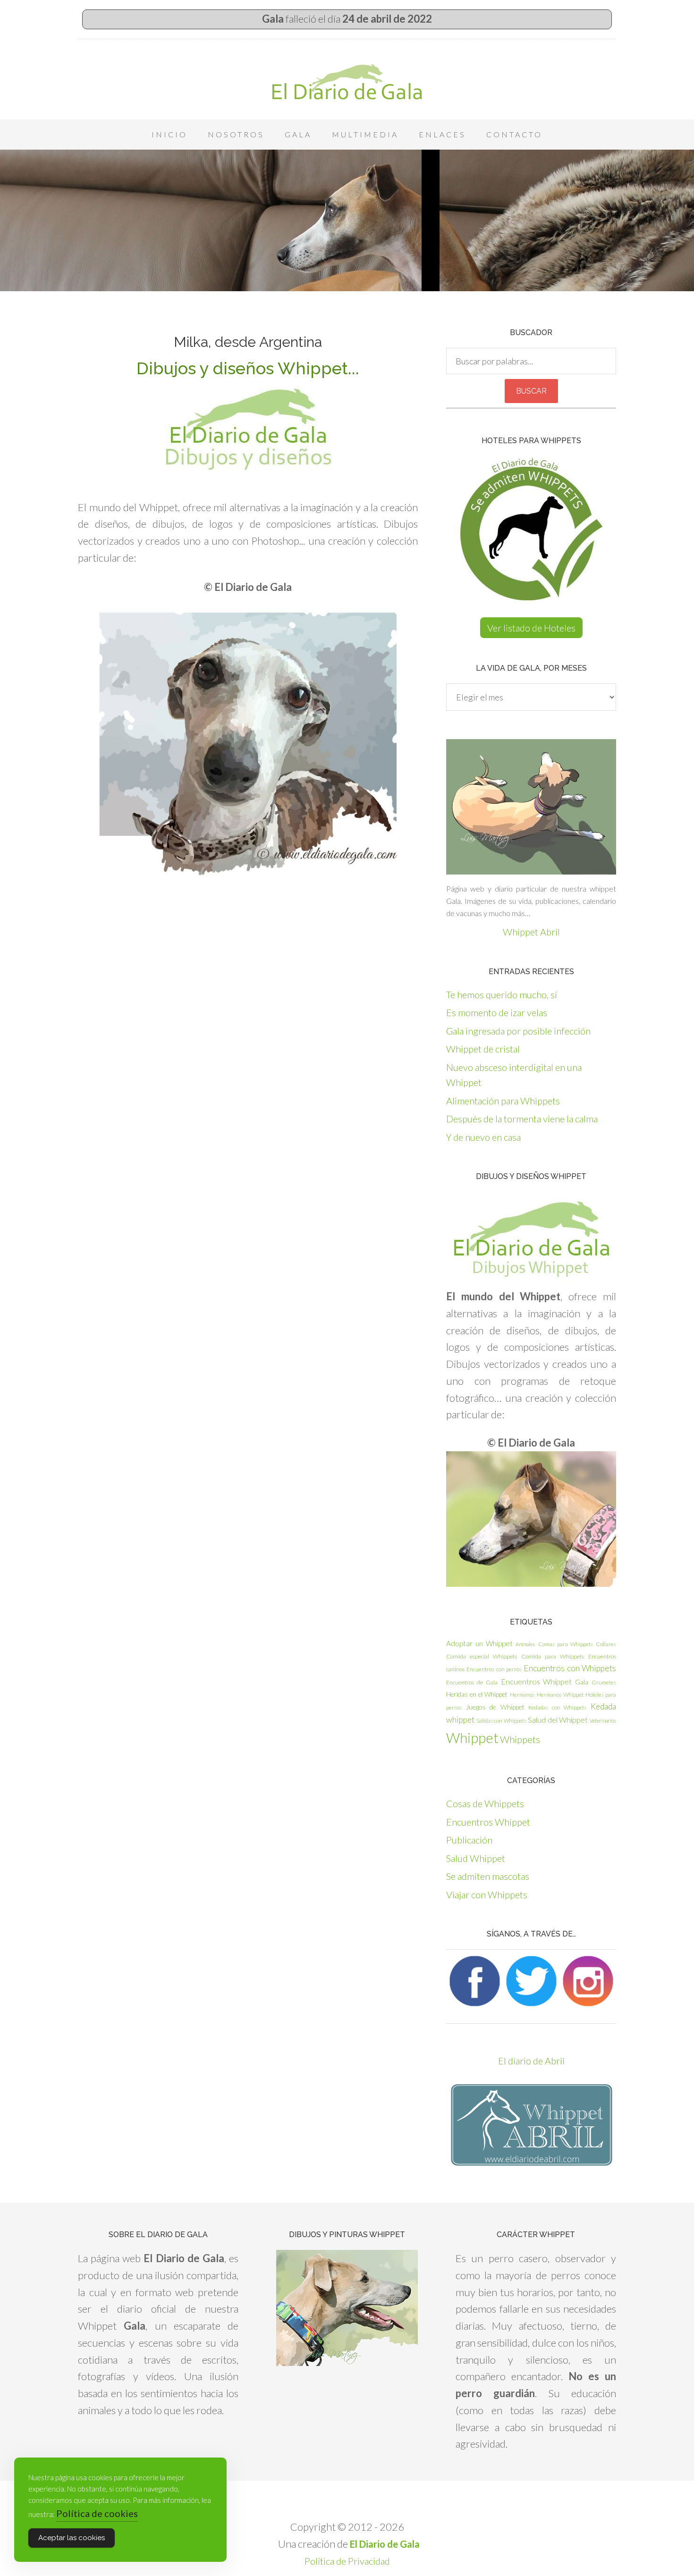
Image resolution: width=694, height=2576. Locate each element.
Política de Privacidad (347, 2561)
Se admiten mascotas (488, 1876)
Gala (582, 1682)
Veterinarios (603, 1721)
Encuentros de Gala (472, 1682)
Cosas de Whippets (485, 1803)
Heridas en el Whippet (477, 1694)
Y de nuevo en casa (483, 1137)
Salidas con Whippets (501, 1721)
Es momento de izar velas (497, 1012)
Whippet (472, 1738)
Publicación (469, 1840)
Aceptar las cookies (72, 2538)
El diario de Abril (531, 2061)
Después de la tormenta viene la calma (522, 1119)
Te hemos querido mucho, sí (502, 994)
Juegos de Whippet (495, 1707)
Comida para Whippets (553, 1656)
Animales (525, 1644)
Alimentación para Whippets (503, 1101)
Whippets (520, 1739)
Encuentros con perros (494, 1669)
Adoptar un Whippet (479, 1643)
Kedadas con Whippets (557, 1707)
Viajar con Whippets (487, 1894)
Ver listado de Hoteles (531, 628)
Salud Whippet (476, 1858)
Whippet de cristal (483, 1049)
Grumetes (604, 1682)
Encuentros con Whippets (570, 1668)
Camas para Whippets (566, 1644)
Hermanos (522, 1695)
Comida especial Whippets (482, 1656)
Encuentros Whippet (537, 1681)
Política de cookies (97, 2513)
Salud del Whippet (558, 1720)
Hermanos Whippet (560, 1695)
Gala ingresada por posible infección (518, 1031)
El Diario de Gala (347, 82)
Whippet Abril (531, 932)
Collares (606, 1644)
